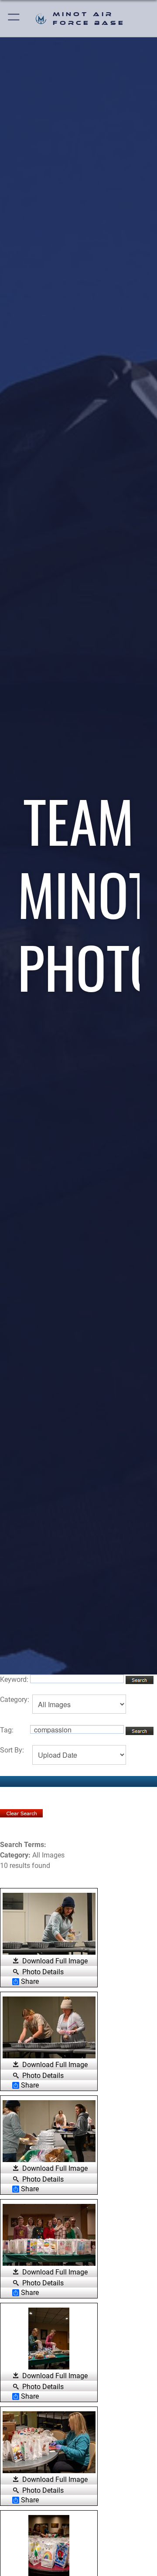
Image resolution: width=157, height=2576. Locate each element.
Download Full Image (55, 1961)
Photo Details (43, 1972)
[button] (14, 19)
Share (30, 1982)
